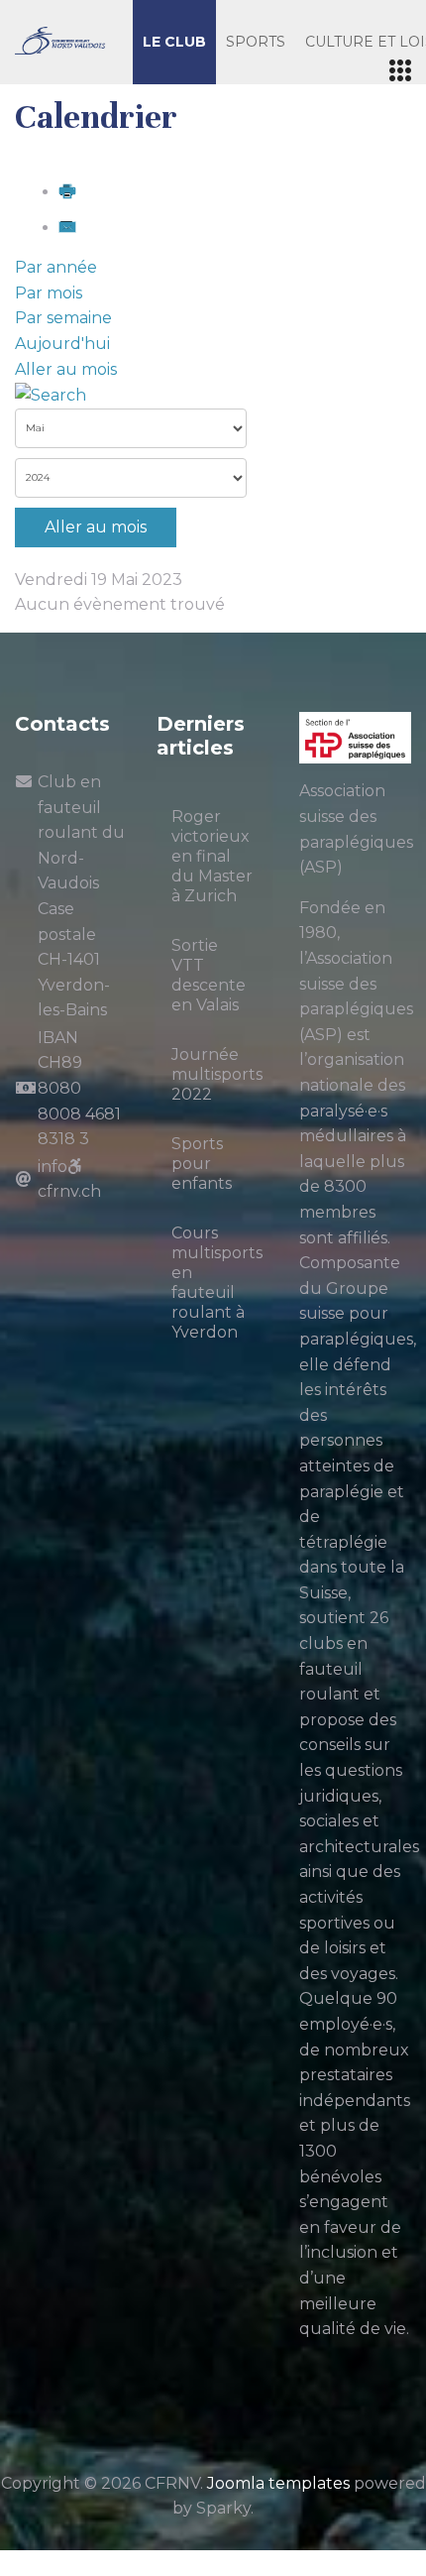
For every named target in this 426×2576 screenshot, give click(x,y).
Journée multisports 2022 (217, 1074)
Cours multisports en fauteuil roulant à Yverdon (217, 1283)
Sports (256, 42)
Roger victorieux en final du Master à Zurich (212, 856)
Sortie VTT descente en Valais (209, 975)
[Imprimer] (67, 192)
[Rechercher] (51, 394)
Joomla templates (278, 2483)
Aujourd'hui (62, 344)
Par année (56, 267)
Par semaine (63, 318)
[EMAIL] (67, 228)
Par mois (49, 293)
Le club (174, 42)
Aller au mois (66, 369)
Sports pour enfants (202, 1164)
